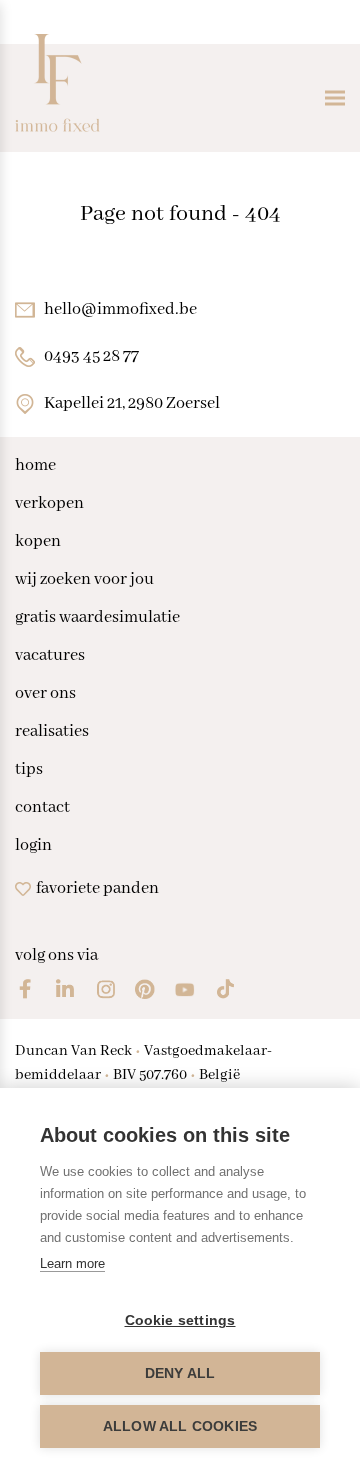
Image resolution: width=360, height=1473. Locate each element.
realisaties (52, 732)
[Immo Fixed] (57, 97)
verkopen (49, 504)
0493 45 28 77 (91, 356)
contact (42, 808)
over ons (45, 694)
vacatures (50, 656)
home (35, 466)
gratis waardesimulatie (97, 618)
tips (29, 770)
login (33, 846)
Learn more (72, 1263)
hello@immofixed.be (120, 309)
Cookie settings (180, 1320)
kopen (38, 542)
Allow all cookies (180, 1426)
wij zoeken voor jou (84, 580)
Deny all (180, 1373)
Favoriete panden (97, 888)
